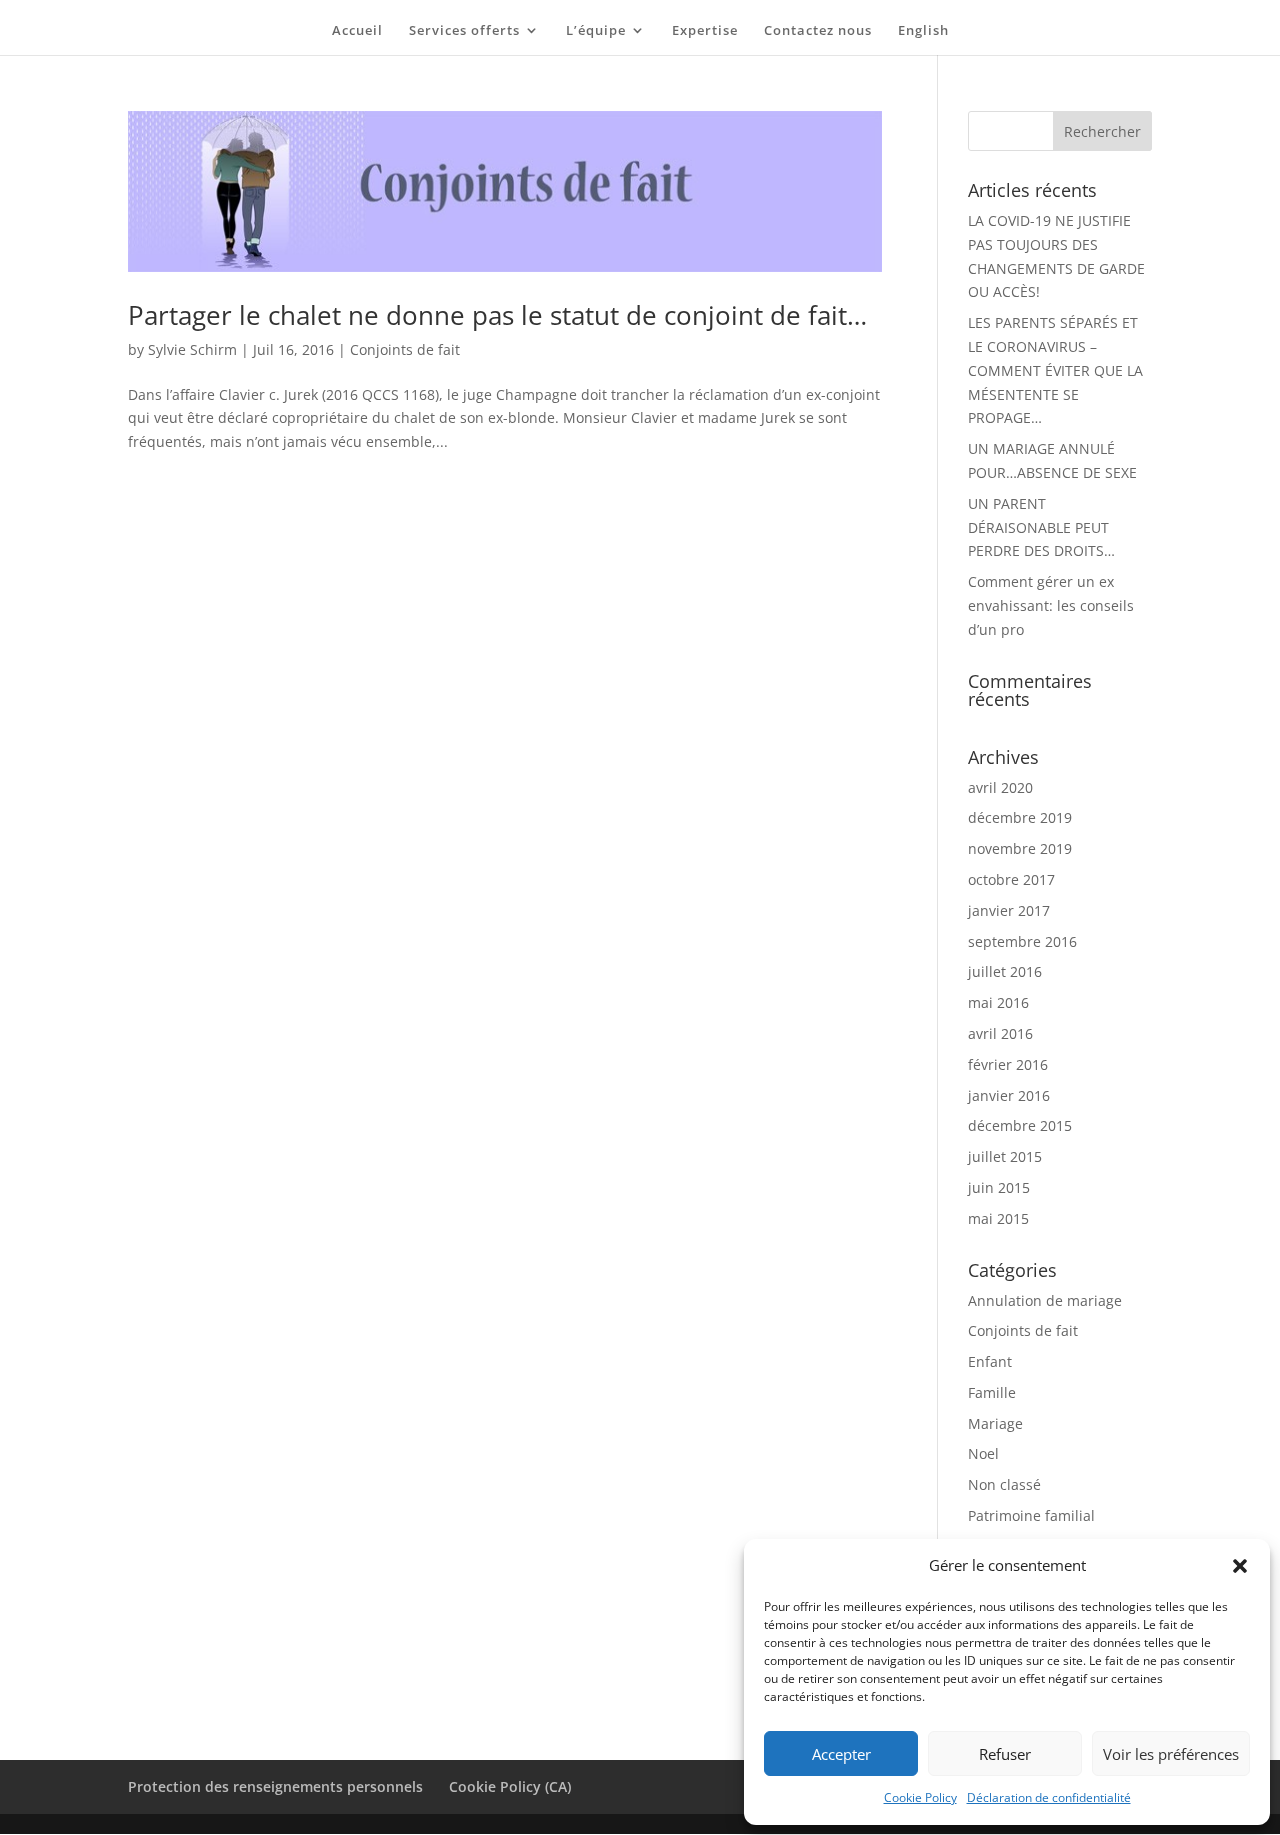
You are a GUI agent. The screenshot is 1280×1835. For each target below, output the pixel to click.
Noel (983, 1453)
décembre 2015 (1020, 1125)
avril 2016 (1000, 1033)
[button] (1240, 1566)
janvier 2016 (1009, 1095)
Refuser (1005, 1754)
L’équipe (596, 31)
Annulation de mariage (1045, 1300)
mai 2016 (998, 1002)
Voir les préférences (1171, 1754)
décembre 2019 (1020, 817)
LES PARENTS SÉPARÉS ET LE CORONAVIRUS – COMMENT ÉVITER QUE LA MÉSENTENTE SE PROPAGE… (1055, 370)
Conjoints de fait (405, 349)
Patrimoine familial (1031, 1515)
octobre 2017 (1011, 879)
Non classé (1004, 1484)
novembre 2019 (1020, 848)
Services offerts (464, 31)
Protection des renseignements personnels (275, 1786)
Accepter (841, 1754)
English (923, 31)
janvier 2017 (1009, 910)
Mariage (995, 1423)
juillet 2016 (1005, 971)
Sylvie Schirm (192, 349)
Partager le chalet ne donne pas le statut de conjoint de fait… (497, 315)
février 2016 (1008, 1064)
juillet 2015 (1005, 1156)
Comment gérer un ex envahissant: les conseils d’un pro (1051, 605)
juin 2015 (999, 1187)
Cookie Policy (920, 1797)
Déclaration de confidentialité (1049, 1797)
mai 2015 (998, 1218)
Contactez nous (818, 31)
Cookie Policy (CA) (510, 1786)
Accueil (357, 31)
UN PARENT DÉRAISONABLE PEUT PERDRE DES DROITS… (1041, 527)
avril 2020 (1000, 787)
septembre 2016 (1022, 941)
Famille (992, 1392)
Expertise (705, 31)
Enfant (990, 1361)
